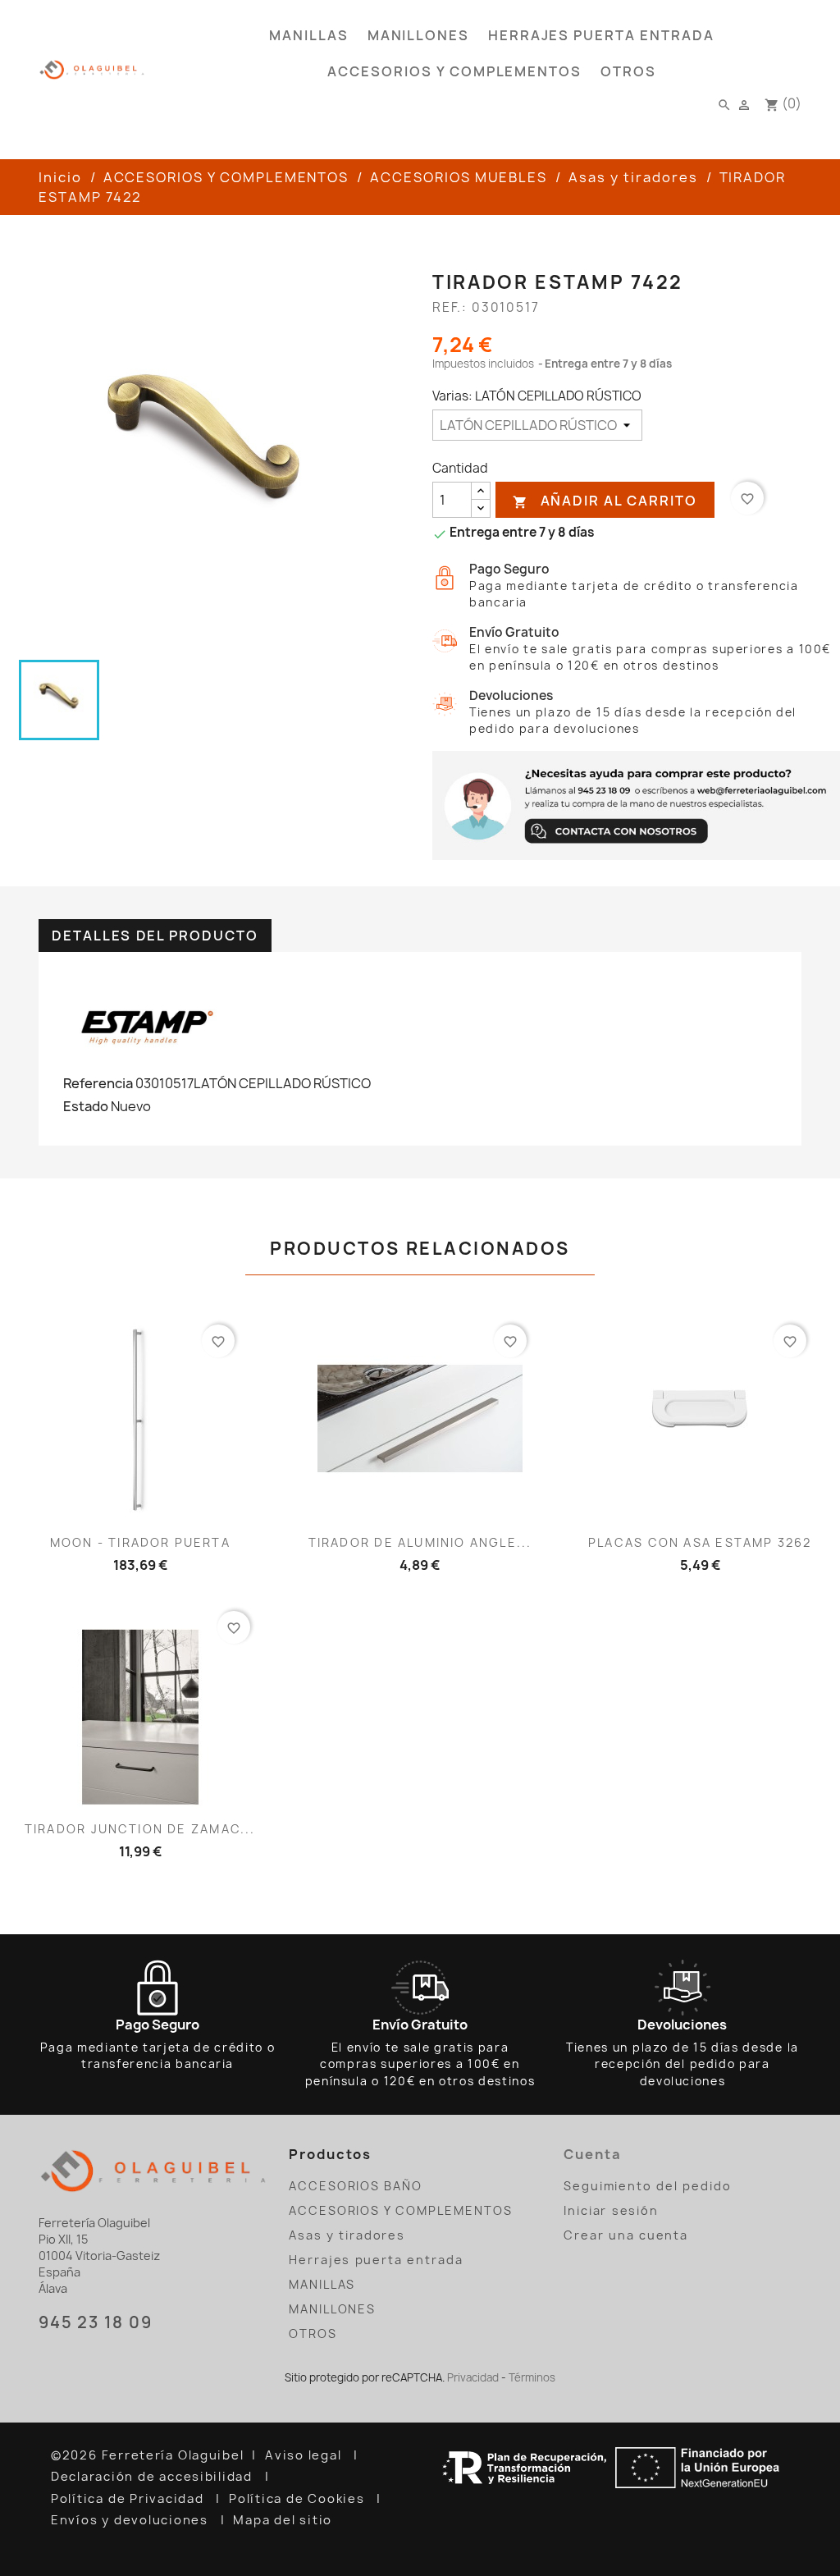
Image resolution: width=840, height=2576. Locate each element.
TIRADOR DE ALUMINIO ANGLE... (420, 1542)
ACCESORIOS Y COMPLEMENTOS (454, 71)
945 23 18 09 (95, 2322)
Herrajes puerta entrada (601, 35)
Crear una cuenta (626, 2235)
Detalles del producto (155, 936)
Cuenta (593, 2154)
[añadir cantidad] (481, 491)
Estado (86, 1106)
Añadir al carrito (605, 501)
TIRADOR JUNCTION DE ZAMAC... (140, 1829)
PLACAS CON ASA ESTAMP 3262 (700, 1542)
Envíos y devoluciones (132, 2520)
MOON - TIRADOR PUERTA (140, 1542)
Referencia (98, 1083)
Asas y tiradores (347, 2235)
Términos (532, 2377)
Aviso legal (305, 2455)
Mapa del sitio (285, 2520)
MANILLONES (418, 35)
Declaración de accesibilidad (154, 2477)
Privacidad (473, 2377)
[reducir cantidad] (481, 508)
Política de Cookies (299, 2499)
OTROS (628, 71)
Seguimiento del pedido (648, 2186)
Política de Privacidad (129, 2499)
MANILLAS (308, 35)
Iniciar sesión (611, 2210)
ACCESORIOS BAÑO (356, 2186)
